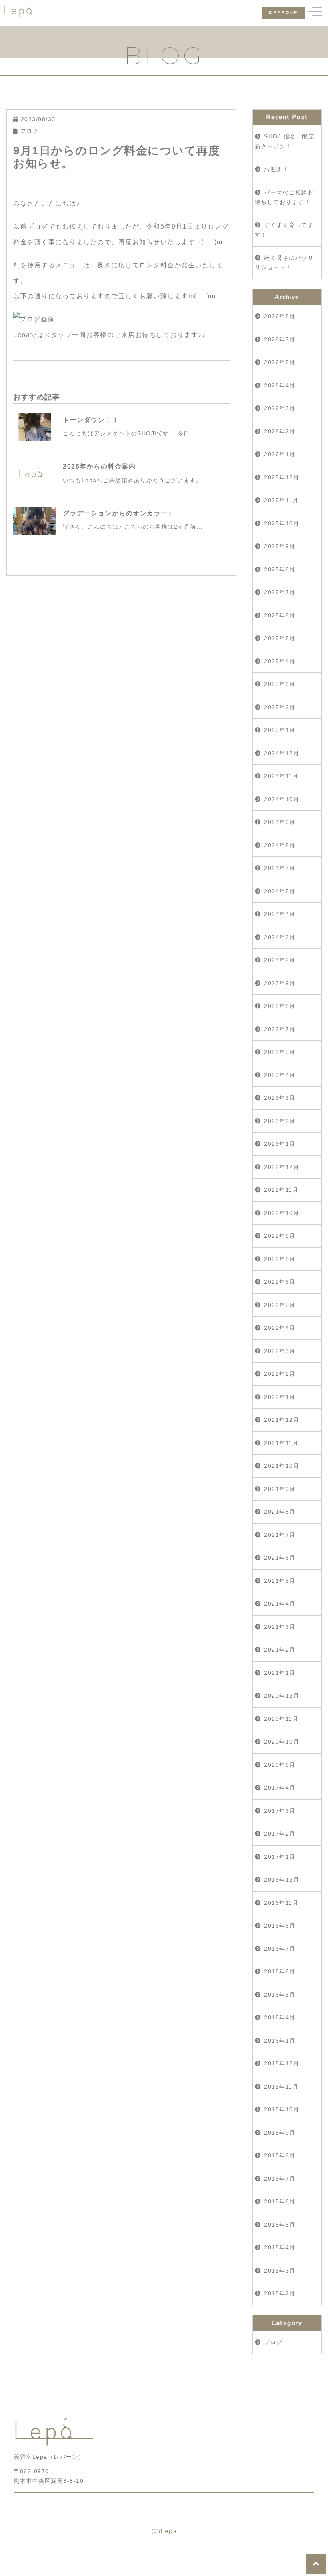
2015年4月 (280, 2247)
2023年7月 (280, 1029)
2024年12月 (282, 753)
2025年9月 (280, 546)
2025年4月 (280, 661)
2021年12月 (282, 1420)
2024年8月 (280, 845)
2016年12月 (282, 1880)
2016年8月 (280, 1926)
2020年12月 (282, 1696)
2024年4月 (280, 914)
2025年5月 (280, 638)
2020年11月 (281, 1719)
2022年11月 (281, 1190)
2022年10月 (282, 1213)
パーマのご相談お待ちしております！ (284, 197)
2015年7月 (280, 2179)
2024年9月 (280, 822)
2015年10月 (282, 2109)
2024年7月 (280, 868)
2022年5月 (280, 1305)
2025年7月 (280, 592)
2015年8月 (280, 2155)
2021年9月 (280, 1489)
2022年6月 (280, 1282)
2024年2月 (280, 960)
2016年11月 (281, 1903)
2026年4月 (280, 385)
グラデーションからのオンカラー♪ (117, 513)
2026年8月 (280, 316)
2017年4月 (280, 1788)
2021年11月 (281, 1443)
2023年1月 (280, 1144)
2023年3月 (280, 1098)
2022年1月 (280, 1397)
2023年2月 (280, 1121)
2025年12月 (282, 477)
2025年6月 (280, 615)
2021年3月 (280, 1627)
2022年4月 (280, 1328)
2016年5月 (280, 1995)
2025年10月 (282, 523)
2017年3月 (280, 1811)
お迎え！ (276, 169)
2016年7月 (280, 1949)
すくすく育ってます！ (284, 230)
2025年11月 (281, 500)
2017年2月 (280, 1834)
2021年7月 (280, 1535)
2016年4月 (280, 2017)
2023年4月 (280, 1075)
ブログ (30, 131)
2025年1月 (280, 730)
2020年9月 (280, 1765)
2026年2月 (280, 431)
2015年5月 (280, 2225)
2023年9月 (280, 983)
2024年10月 (282, 799)
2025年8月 (280, 569)
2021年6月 (280, 1558)
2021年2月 (280, 1650)
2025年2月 (280, 707)
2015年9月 (280, 2133)
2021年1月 (280, 1673)
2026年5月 (280, 362)
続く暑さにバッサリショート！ (284, 263)
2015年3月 (280, 2271)
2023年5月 (280, 1052)
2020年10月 (282, 1742)
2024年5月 (280, 891)
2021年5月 (280, 1581)
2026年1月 (280, 454)
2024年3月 (280, 937)
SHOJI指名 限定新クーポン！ (285, 141)
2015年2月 (280, 2293)
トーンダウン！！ (91, 420)
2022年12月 (282, 1167)
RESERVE (284, 13)
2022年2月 (280, 1374)
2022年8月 (280, 1259)
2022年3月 (280, 1351)
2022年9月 (280, 1236)
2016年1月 (280, 2041)
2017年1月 (280, 1857)
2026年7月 (280, 339)
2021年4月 (280, 1604)
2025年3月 (280, 684)
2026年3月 (280, 408)
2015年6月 (280, 2201)
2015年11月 (281, 2087)
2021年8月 (280, 1512)
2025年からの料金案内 (99, 466)
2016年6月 (280, 1971)
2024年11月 (281, 776)
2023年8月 (280, 1006)
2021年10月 (282, 1466)
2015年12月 (282, 2063)
